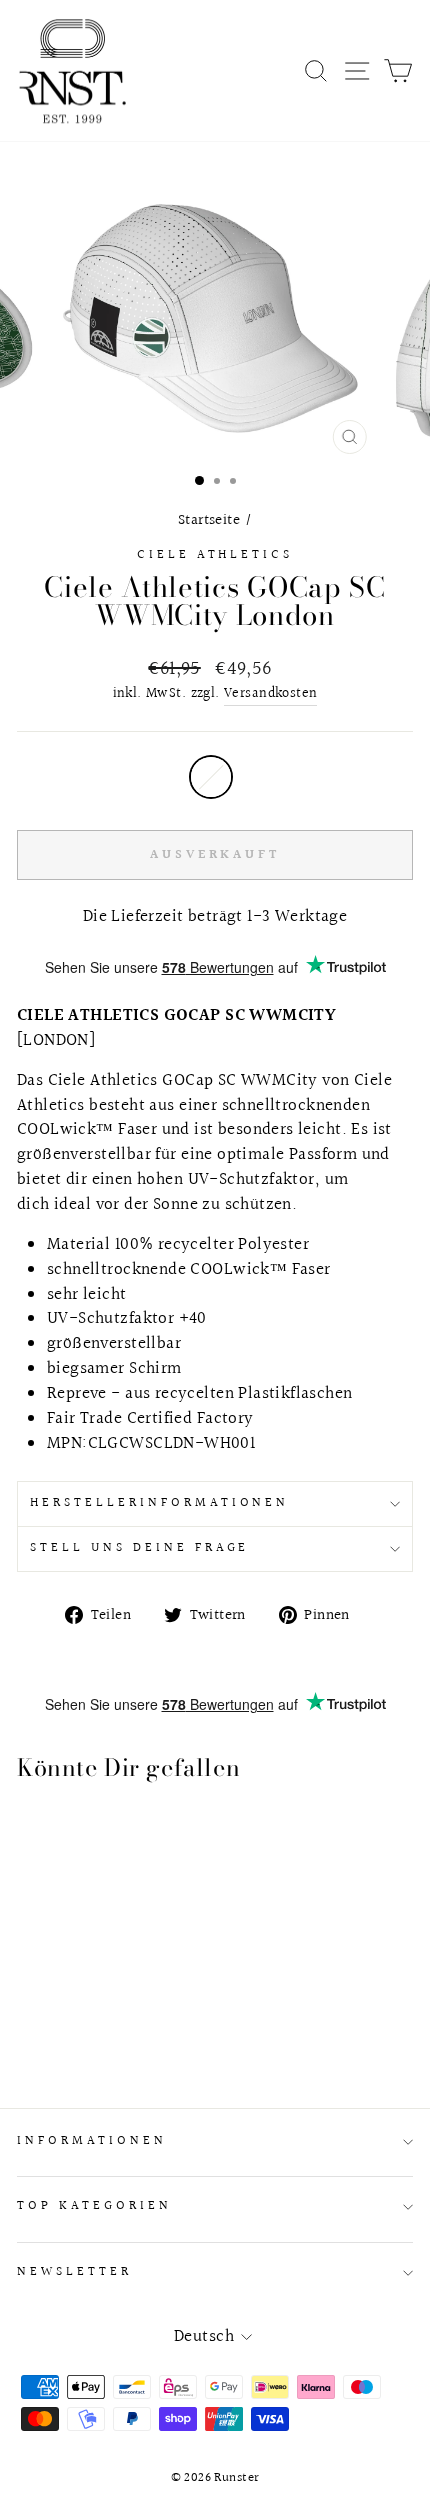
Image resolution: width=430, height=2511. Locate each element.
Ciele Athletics (215, 555)
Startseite (209, 520)
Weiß (211, 777)
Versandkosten (270, 694)
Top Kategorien (94, 2206)
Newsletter (74, 2272)
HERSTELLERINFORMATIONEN (159, 1503)
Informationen (92, 2141)
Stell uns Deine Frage (139, 1548)
